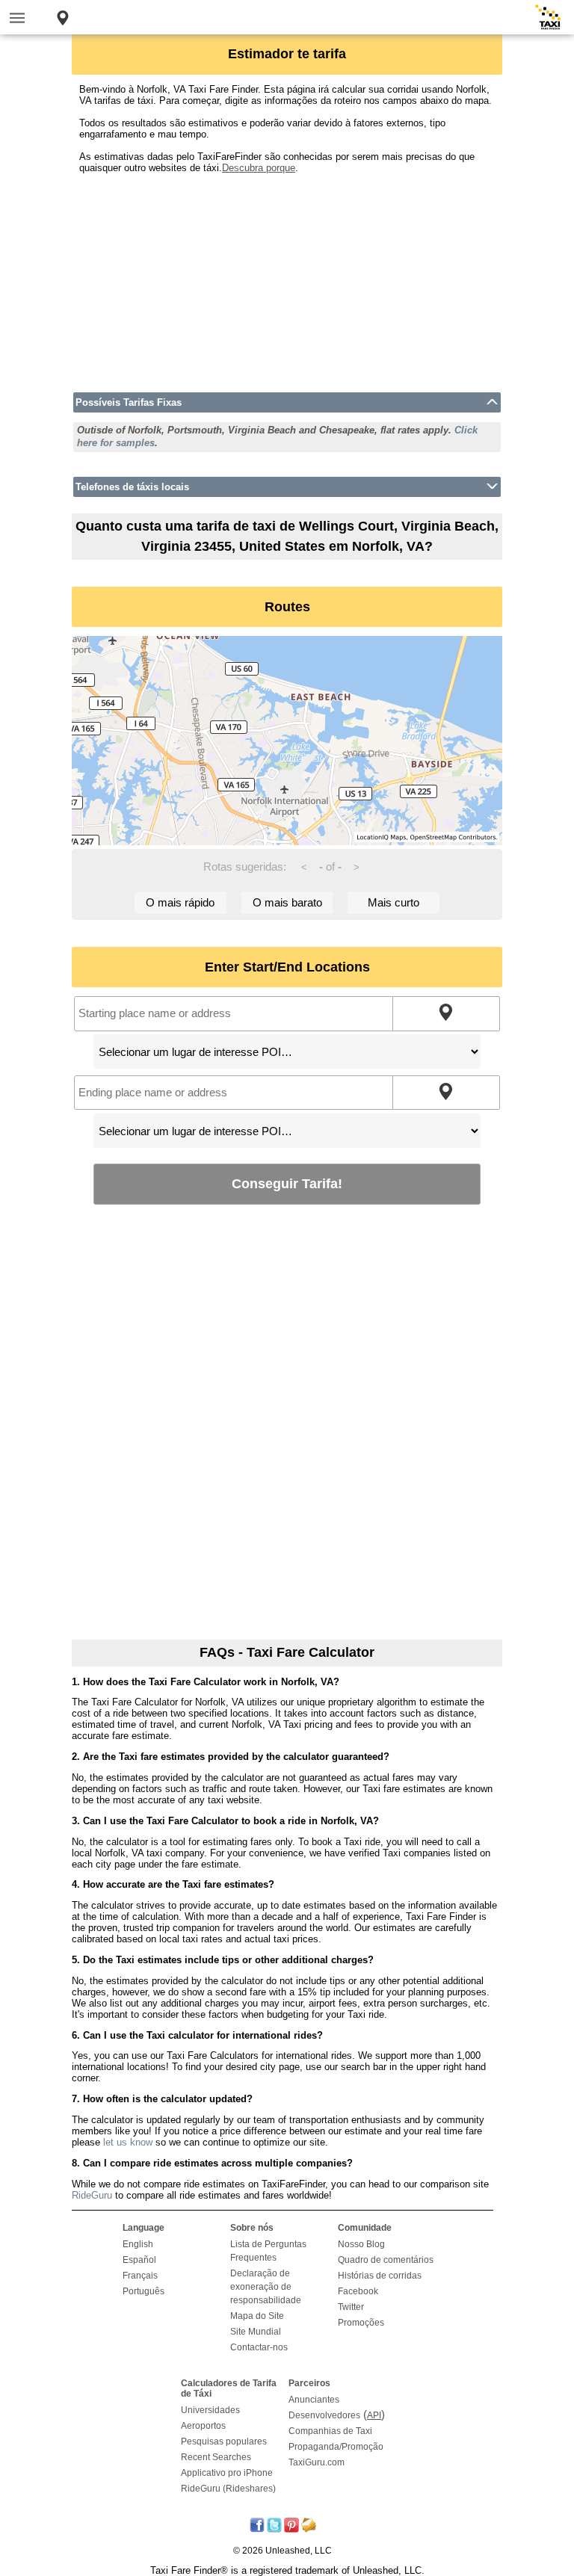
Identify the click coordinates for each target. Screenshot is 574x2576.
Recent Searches (216, 2457)
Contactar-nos (259, 2347)
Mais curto (394, 902)
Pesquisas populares (224, 2441)
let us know (128, 2142)
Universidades (210, 2410)
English (138, 2244)
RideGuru (92, 2195)
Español (139, 2260)
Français (140, 2276)
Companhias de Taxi (330, 2431)
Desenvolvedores (324, 2415)
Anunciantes (314, 2400)
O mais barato (287, 902)
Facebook (358, 2291)
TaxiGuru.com (317, 2462)
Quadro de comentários (386, 2260)
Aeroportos (203, 2426)
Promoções (361, 2323)
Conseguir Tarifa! (287, 1183)
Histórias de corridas (380, 2276)
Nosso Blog (361, 2244)
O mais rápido (180, 902)
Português (143, 2291)
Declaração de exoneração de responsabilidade (266, 2287)
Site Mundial (256, 2332)
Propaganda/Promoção (336, 2447)
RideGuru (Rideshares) (228, 2489)
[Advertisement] (287, 278)
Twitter (351, 2307)
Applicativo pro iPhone (227, 2473)
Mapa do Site (257, 2316)
